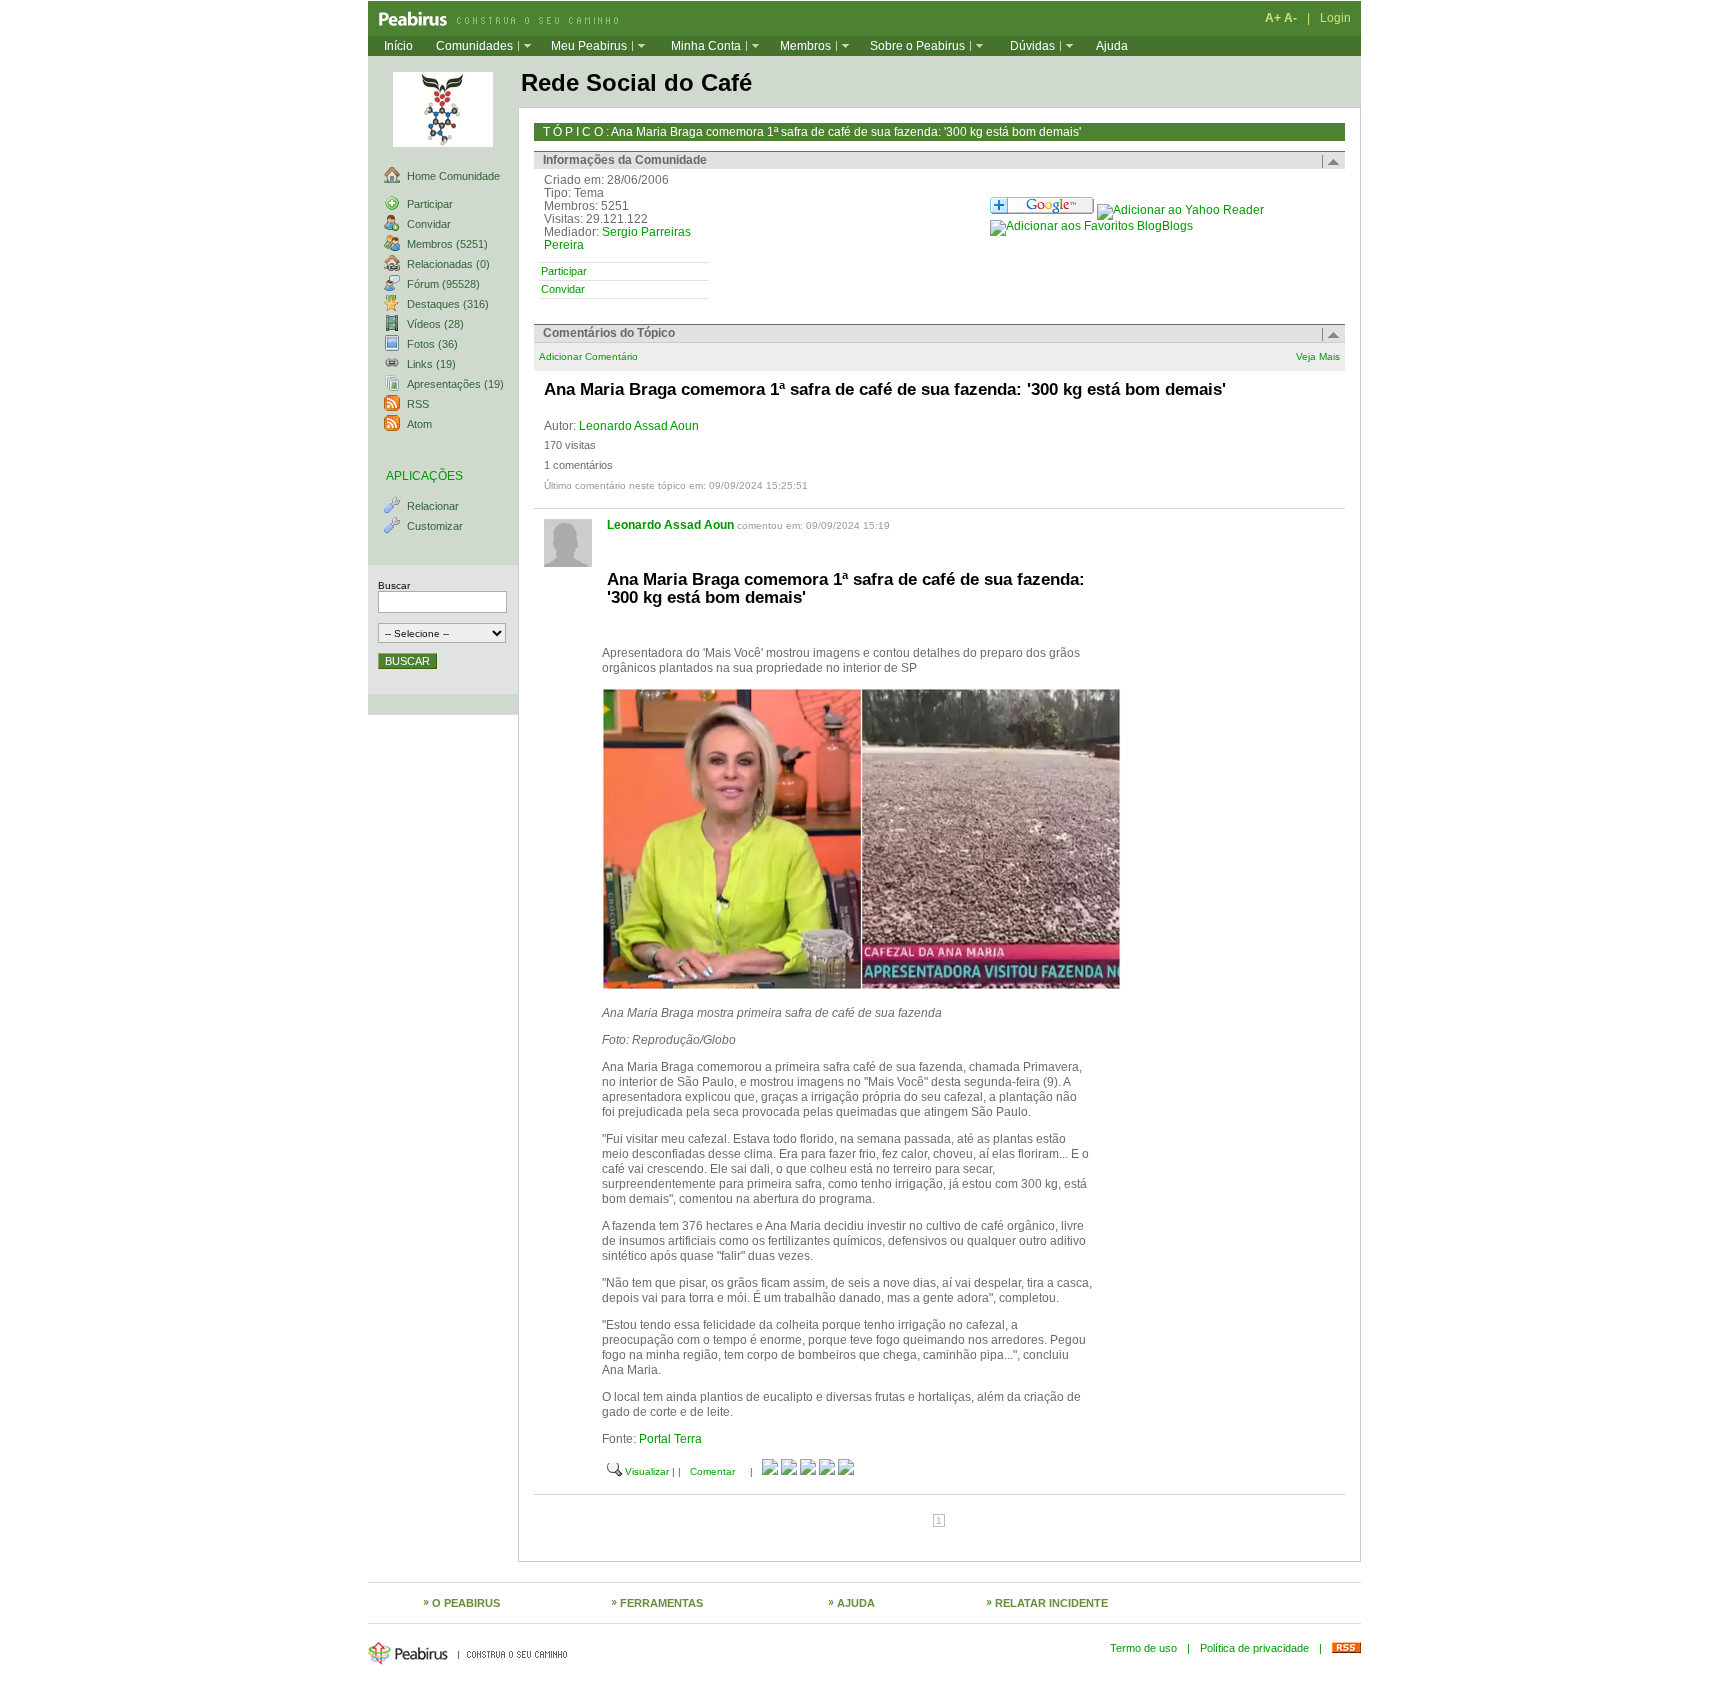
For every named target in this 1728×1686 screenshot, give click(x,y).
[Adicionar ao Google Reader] (1042, 210)
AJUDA (856, 1603)
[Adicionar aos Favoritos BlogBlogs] (1091, 226)
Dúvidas (1032, 46)
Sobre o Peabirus (917, 46)
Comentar (712, 1471)
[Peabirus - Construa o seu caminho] (493, 18)
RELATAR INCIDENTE (1051, 1603)
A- (1290, 18)
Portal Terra (670, 1439)
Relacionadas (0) (448, 264)
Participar (430, 204)
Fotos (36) (432, 344)
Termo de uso (1143, 1648)
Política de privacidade (1254, 1648)
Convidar (429, 224)
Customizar (435, 526)
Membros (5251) (447, 244)
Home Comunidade (453, 176)
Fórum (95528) (443, 284)
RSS (418, 404)
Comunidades (474, 46)
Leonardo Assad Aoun (639, 426)
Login (1335, 18)
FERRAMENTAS (661, 1603)
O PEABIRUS (466, 1603)
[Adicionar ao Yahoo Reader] (1180, 210)
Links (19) (431, 364)
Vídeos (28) (435, 324)
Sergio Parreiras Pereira (617, 238)
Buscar (394, 585)
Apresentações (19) (455, 384)
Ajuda (1112, 46)
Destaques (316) (448, 304)
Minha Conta (706, 46)
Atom (419, 424)
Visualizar (647, 1471)
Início (398, 46)
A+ (1273, 18)
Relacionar (433, 506)
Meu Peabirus (589, 46)
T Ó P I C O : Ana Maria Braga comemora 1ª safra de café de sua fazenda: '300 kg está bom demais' (812, 132)
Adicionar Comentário (588, 356)
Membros (805, 46)
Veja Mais (1318, 356)
